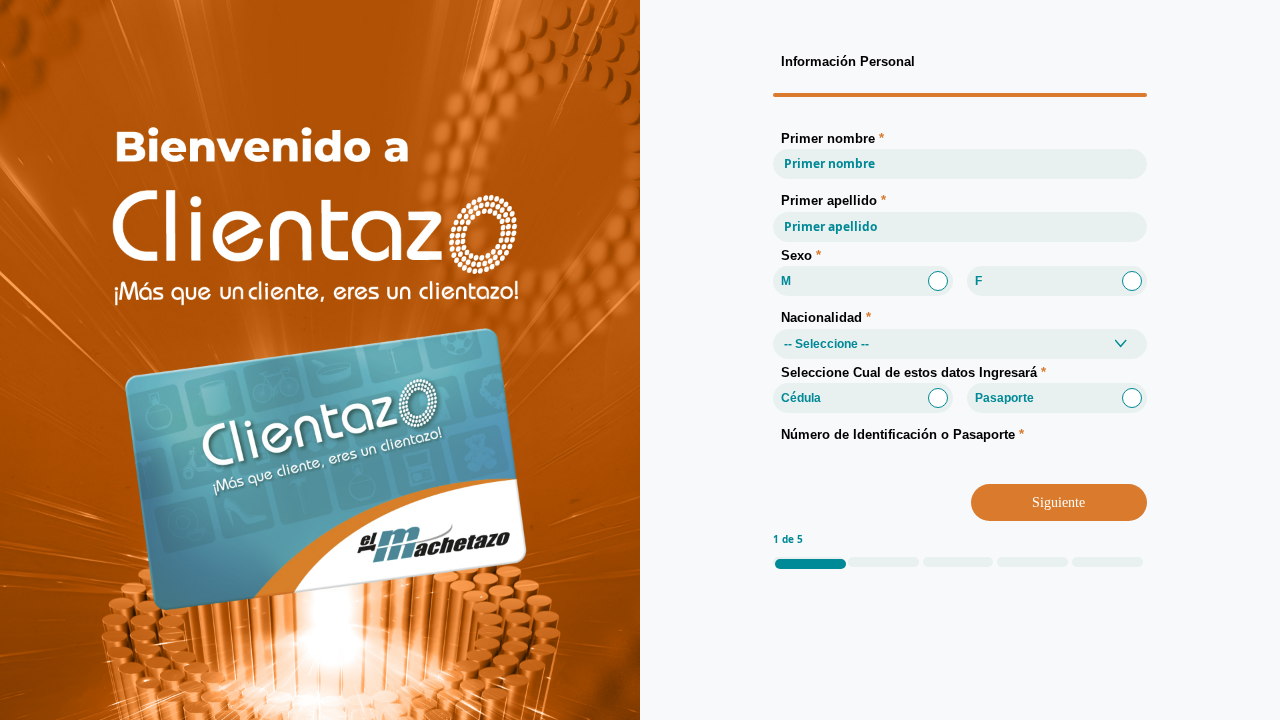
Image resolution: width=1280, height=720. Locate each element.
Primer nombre (832, 138)
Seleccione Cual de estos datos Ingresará (913, 372)
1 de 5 (788, 539)
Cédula (801, 398)
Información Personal (848, 61)
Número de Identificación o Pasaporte (902, 434)
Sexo (801, 255)
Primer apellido (833, 200)
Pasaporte (1004, 398)
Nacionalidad (826, 317)
